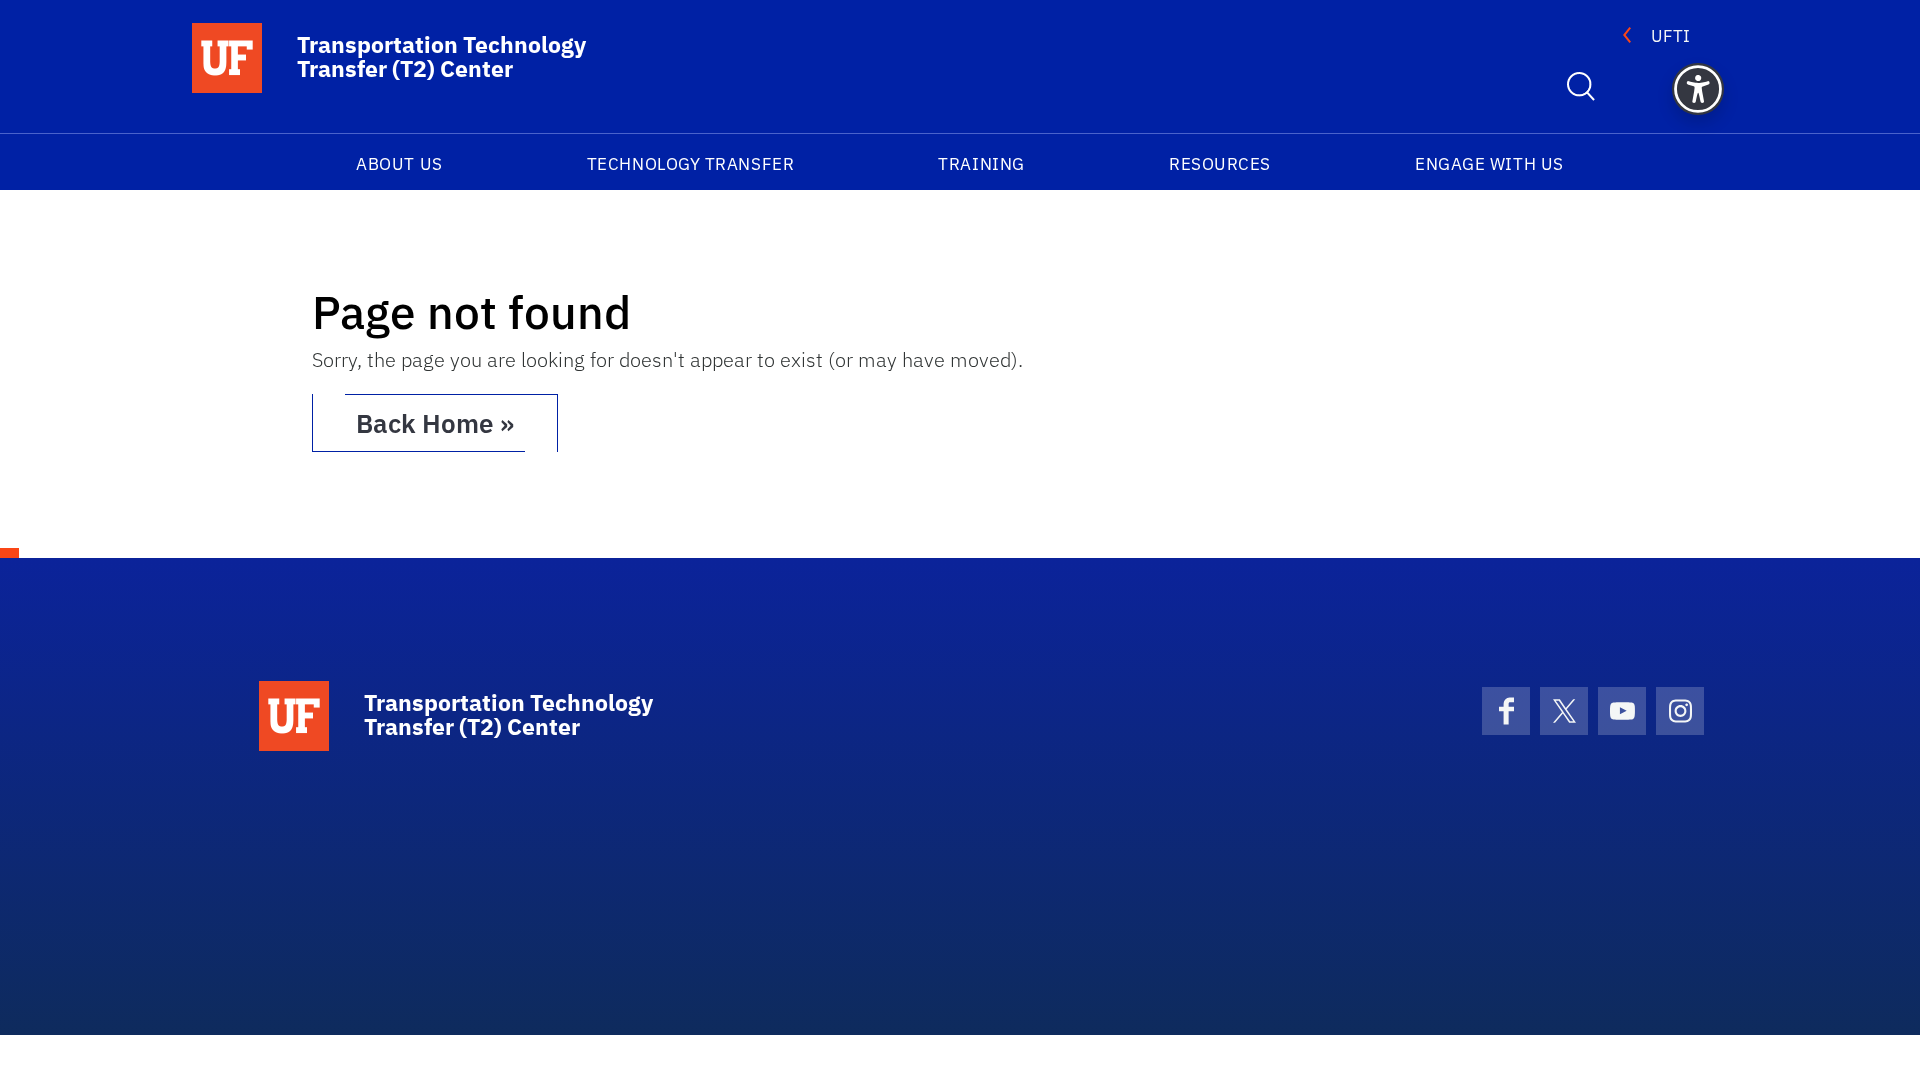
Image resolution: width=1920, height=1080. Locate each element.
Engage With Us (1489, 164)
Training (981, 164)
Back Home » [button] (435, 423)
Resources (1220, 164)
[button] (1698, 89)
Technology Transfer (690, 164)
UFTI (1670, 36)
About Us (399, 164)
